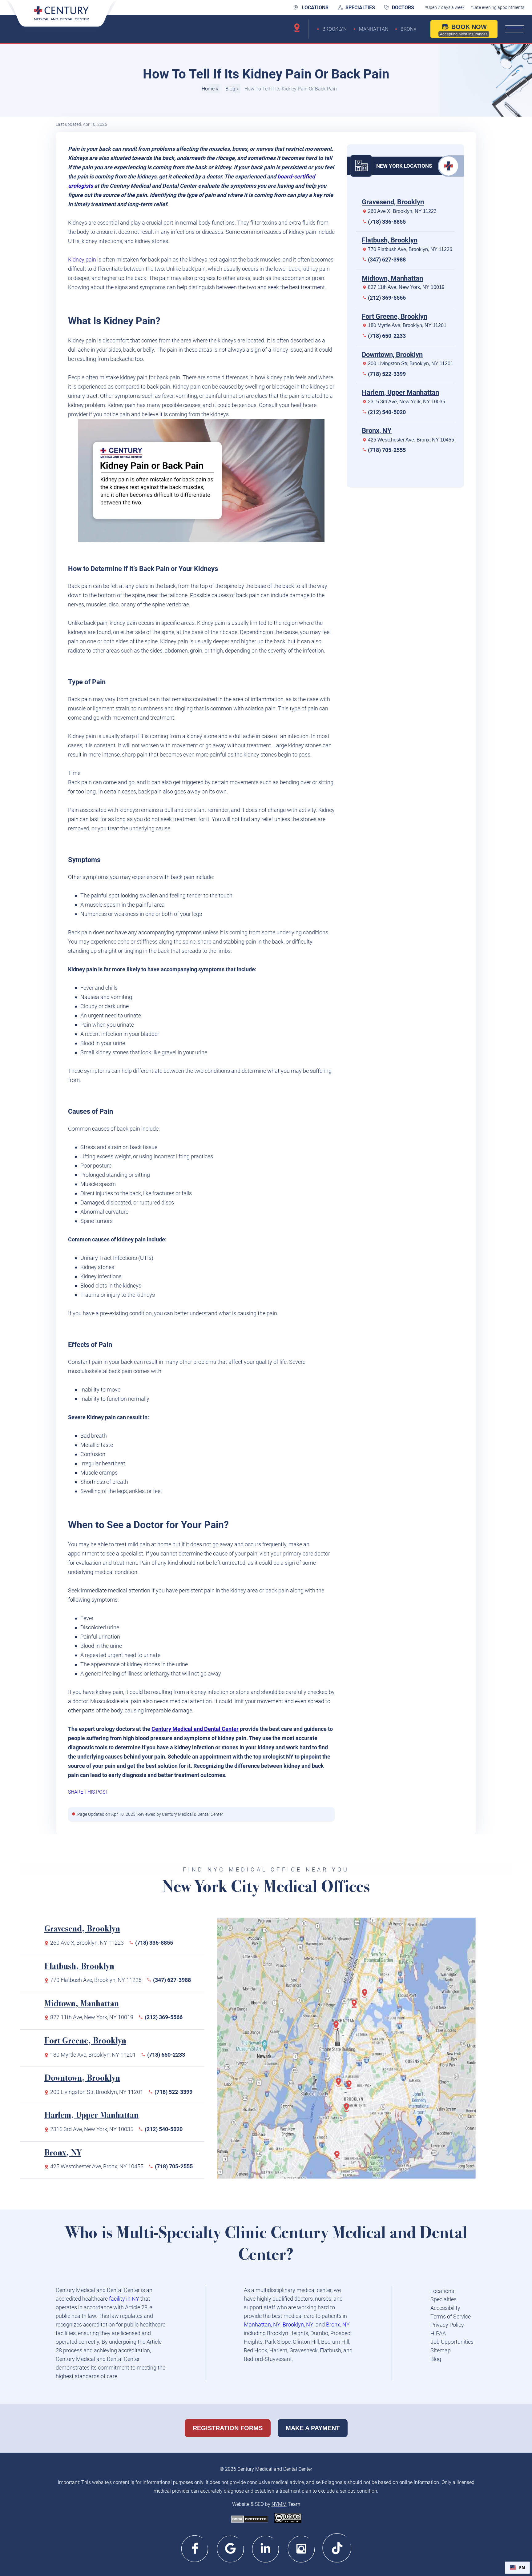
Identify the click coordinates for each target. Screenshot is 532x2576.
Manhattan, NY (262, 2324)
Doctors (403, 8)
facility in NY (124, 2299)
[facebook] (195, 2548)
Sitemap (441, 2350)
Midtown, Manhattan (392, 278)
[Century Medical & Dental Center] (62, 18)
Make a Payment (313, 2428)
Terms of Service (451, 2316)
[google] (231, 2548)
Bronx (409, 29)
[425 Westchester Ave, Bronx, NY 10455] (367, 1996)
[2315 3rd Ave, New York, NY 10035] (356, 2007)
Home (208, 89)
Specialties (360, 8)
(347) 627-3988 (387, 260)
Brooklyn (335, 29)
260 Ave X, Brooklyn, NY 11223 (402, 211)
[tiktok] (337, 2548)
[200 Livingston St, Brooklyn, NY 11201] (341, 2085)
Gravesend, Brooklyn (393, 202)
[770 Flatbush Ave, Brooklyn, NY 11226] (349, 2111)
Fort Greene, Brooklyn (395, 316)
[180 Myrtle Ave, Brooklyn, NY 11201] (351, 2088)
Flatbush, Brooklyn (390, 240)
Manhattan (374, 29)
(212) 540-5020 (387, 412)
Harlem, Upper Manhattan (400, 392)
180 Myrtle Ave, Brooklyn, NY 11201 (407, 325)
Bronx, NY (377, 431)
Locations (315, 8)
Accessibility (445, 2308)
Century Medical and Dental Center (195, 1729)
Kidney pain (82, 260)
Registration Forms (228, 2428)
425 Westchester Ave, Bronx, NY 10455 (411, 439)
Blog (230, 89)
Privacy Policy (447, 2325)
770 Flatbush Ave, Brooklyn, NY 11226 (410, 249)
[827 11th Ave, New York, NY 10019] (338, 2028)
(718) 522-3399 (387, 374)
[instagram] (302, 2548)
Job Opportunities (452, 2342)
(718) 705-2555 (387, 450)
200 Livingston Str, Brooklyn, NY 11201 (411, 363)
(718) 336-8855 (387, 221)
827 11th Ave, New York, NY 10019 (406, 287)
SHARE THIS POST (88, 1792)
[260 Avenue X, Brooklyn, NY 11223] (339, 2158)
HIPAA (438, 2333)
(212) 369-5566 (387, 298)
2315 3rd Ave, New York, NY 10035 (407, 401)
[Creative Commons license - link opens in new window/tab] (288, 2519)
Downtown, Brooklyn (392, 354)
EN (522, 2568)
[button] (517, 2568)
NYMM (279, 2504)
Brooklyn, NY (298, 2324)
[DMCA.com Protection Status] (250, 2520)
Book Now (464, 30)
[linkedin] (266, 2548)
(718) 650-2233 (387, 336)
